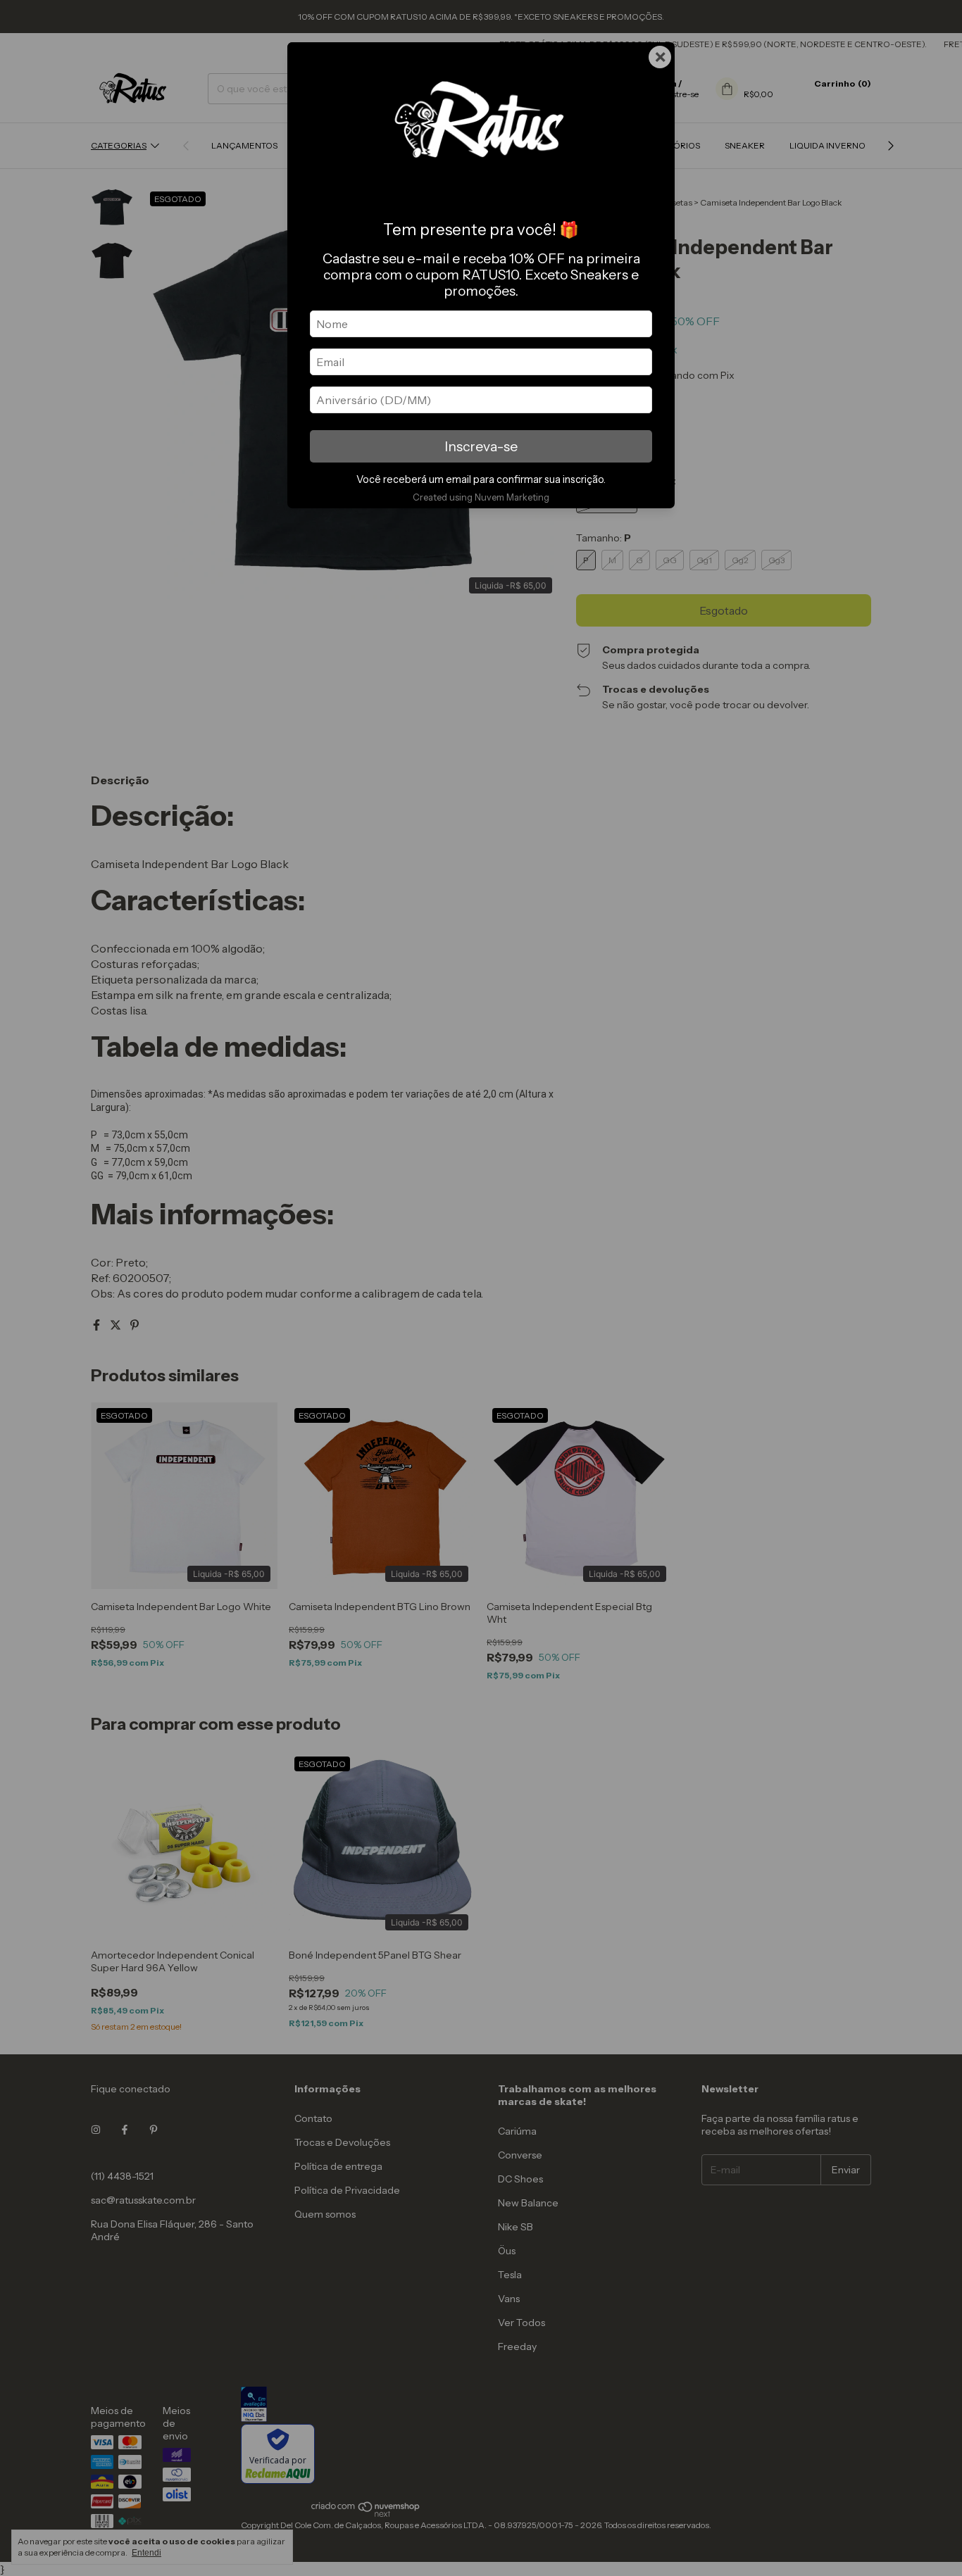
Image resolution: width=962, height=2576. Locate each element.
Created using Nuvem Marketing (481, 497)
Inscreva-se (481, 446)
